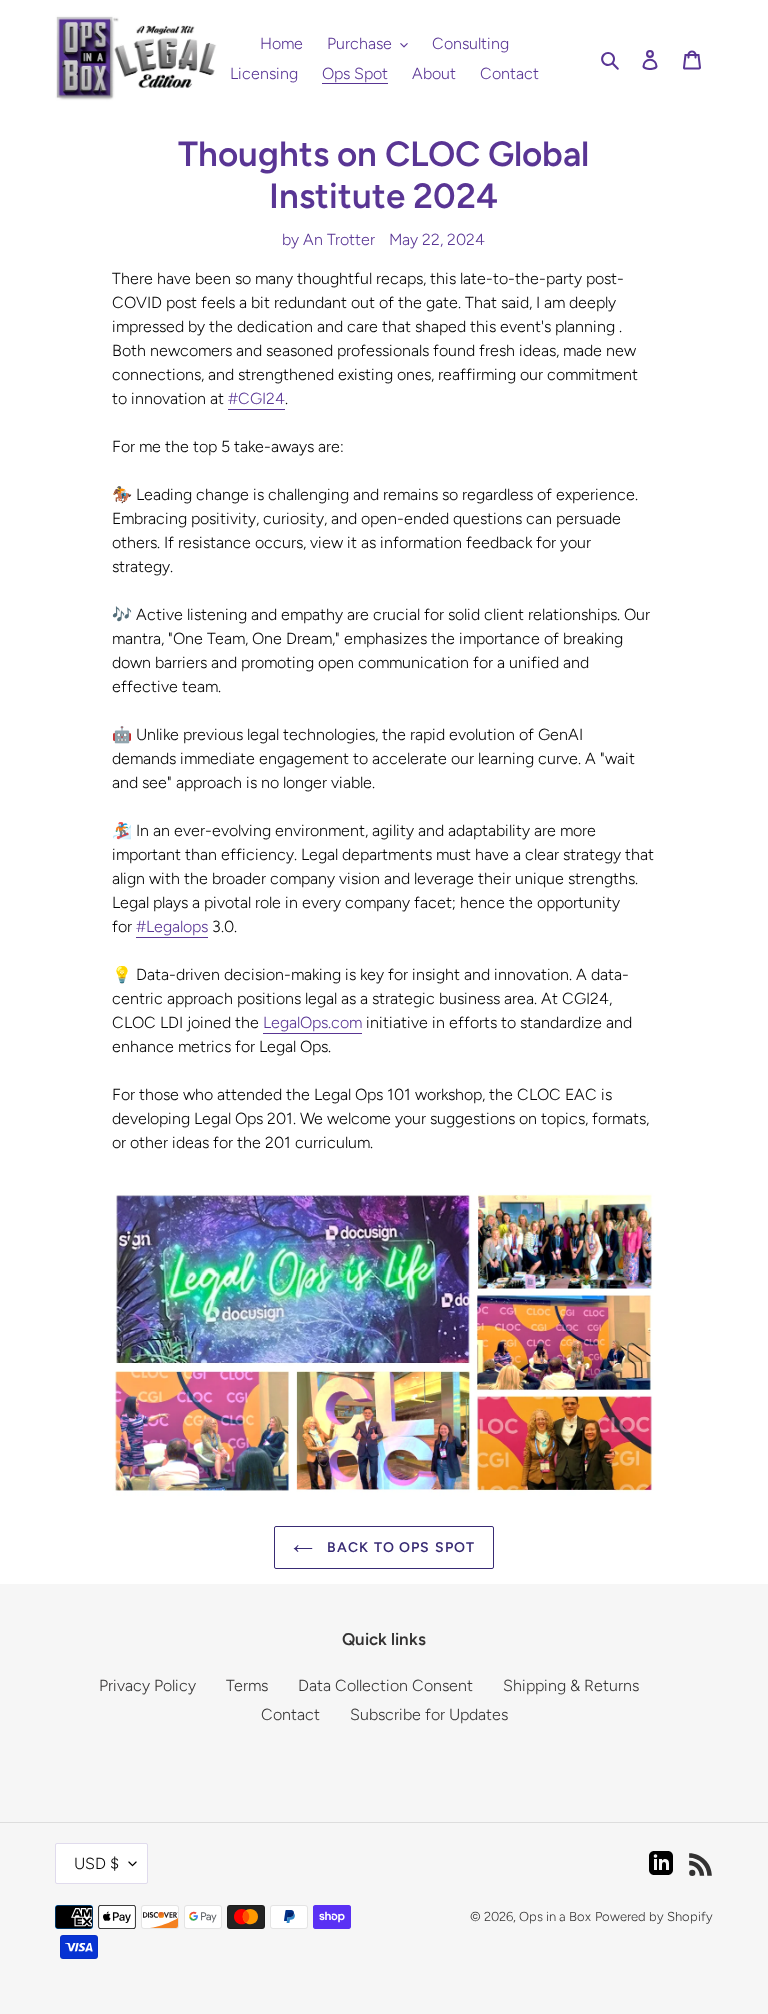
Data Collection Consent (385, 1685)
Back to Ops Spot (399, 1547)
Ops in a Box (555, 1916)
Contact (290, 1714)
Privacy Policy (147, 1685)
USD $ (96, 1863)
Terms (247, 1685)
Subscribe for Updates (429, 1714)
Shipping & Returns (571, 1685)
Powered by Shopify (654, 1916)
